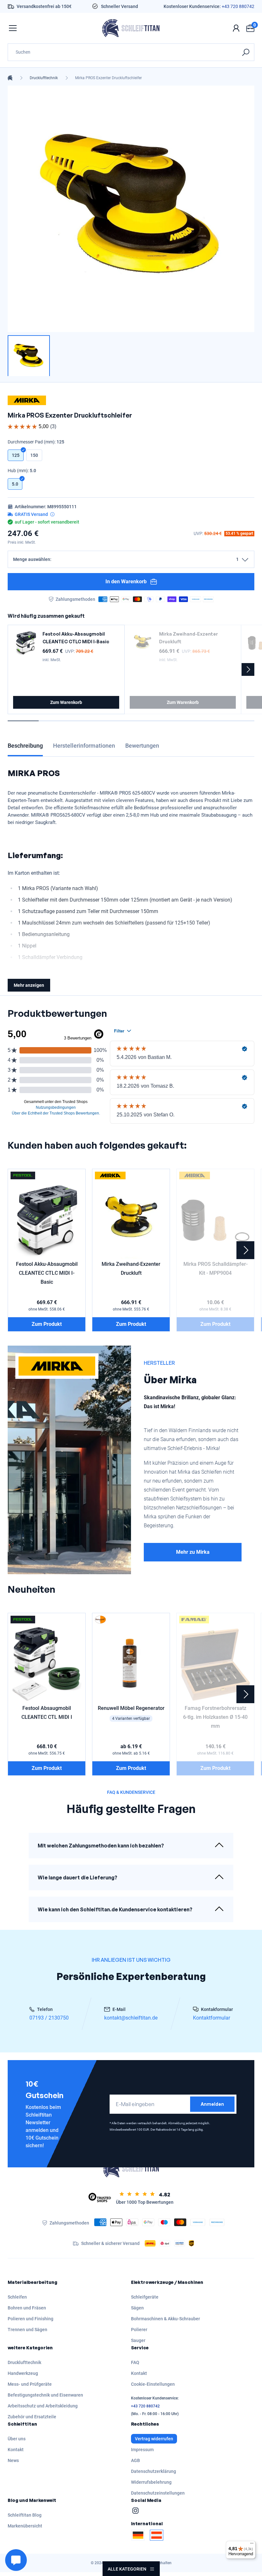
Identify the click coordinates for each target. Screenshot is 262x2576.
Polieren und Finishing (31, 2319)
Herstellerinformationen (84, 746)
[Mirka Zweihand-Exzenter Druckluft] (143, 643)
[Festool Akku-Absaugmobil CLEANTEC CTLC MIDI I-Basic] (26, 643)
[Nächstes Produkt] (248, 669)
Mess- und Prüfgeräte (30, 2384)
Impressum (142, 2450)
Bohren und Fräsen (27, 2308)
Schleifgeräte (145, 2297)
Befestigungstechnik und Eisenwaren (45, 2395)
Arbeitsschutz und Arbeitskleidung (43, 2406)
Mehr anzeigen (29, 985)
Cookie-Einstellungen (153, 2384)
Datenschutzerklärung (154, 2471)
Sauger (138, 2340)
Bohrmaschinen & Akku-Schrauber (166, 2319)
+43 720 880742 (238, 6)
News (13, 2460)
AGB (135, 2460)
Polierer (139, 2330)
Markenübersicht (25, 2526)
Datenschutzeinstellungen (158, 2493)
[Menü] (252, 2545)
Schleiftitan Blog (25, 2515)
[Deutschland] (138, 2535)
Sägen (137, 2308)
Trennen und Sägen (27, 2330)
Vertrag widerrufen (154, 2439)
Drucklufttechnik (44, 78)
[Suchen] (246, 52)
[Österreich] (157, 2535)
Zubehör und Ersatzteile (32, 2417)
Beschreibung (25, 746)
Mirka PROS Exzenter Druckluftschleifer (108, 78)
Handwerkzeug (23, 2373)
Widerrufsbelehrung (151, 2482)
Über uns (17, 2439)
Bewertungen (142, 746)
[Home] (10, 78)
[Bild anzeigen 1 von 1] (29, 356)
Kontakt (139, 2373)
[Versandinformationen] (52, 514)
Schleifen (17, 2297)
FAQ (135, 2362)
